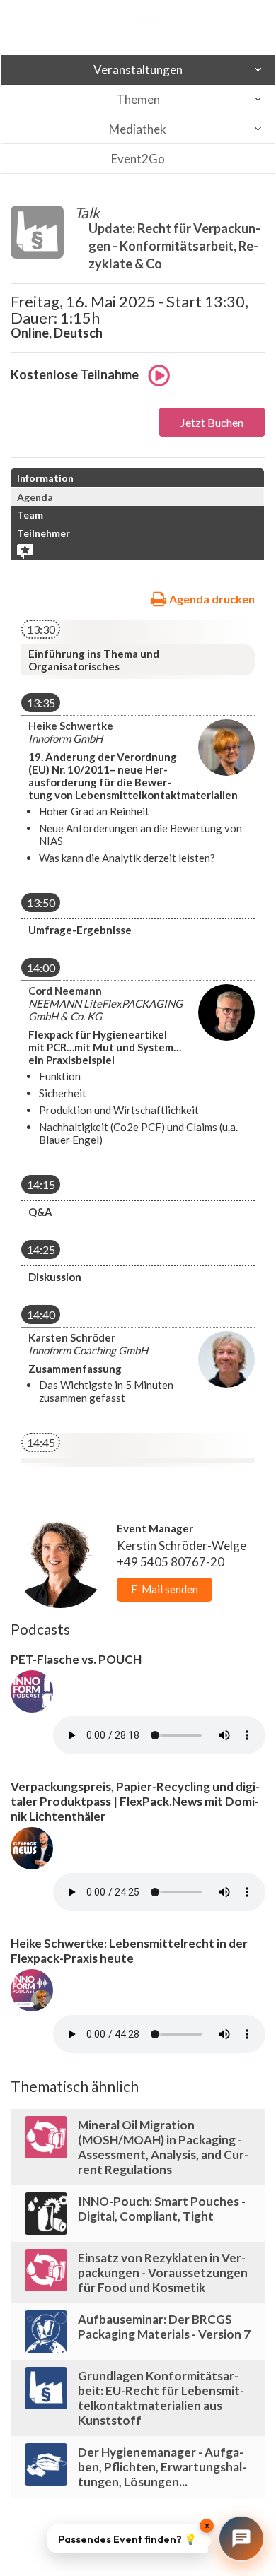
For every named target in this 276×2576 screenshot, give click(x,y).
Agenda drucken (211, 599)
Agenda (35, 497)
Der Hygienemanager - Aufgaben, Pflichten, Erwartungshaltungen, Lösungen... (162, 2467)
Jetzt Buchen (212, 422)
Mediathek (138, 129)
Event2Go (138, 159)
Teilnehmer (44, 533)
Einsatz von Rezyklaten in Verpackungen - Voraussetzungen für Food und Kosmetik (163, 2273)
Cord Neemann (65, 991)
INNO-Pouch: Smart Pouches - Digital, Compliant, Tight (162, 2209)
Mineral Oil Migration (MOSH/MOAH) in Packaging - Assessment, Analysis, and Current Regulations (163, 2147)
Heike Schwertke (71, 726)
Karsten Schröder (72, 1337)
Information (45, 478)
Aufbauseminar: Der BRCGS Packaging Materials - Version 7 (164, 2327)
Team (30, 515)
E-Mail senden (165, 1589)
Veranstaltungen (138, 70)
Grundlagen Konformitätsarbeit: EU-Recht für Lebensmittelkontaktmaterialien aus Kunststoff (161, 2398)
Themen (138, 99)
